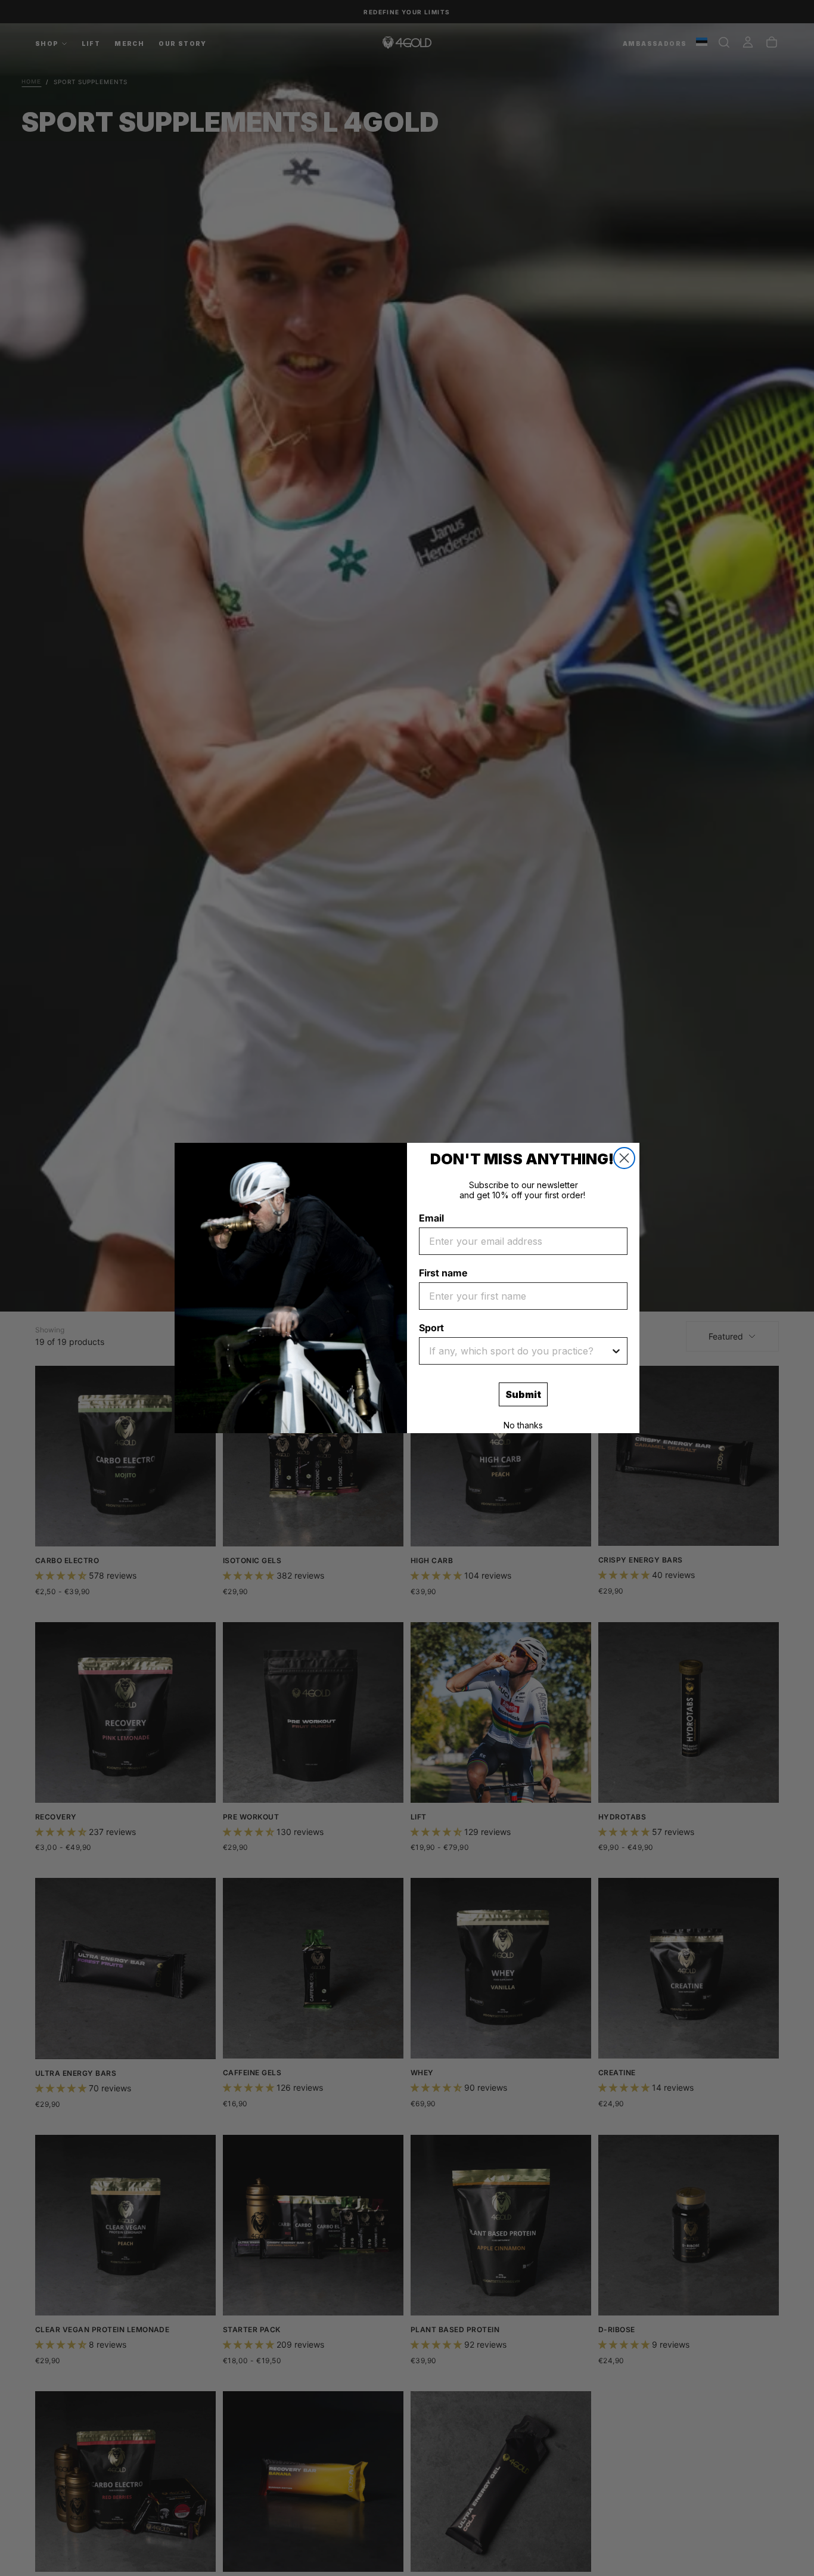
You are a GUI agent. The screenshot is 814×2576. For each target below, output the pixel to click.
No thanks (523, 1425)
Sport (431, 1328)
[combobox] (520, 1351)
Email (431, 1218)
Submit (523, 1394)
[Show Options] (616, 1351)
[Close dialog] (624, 1158)
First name (443, 1273)
